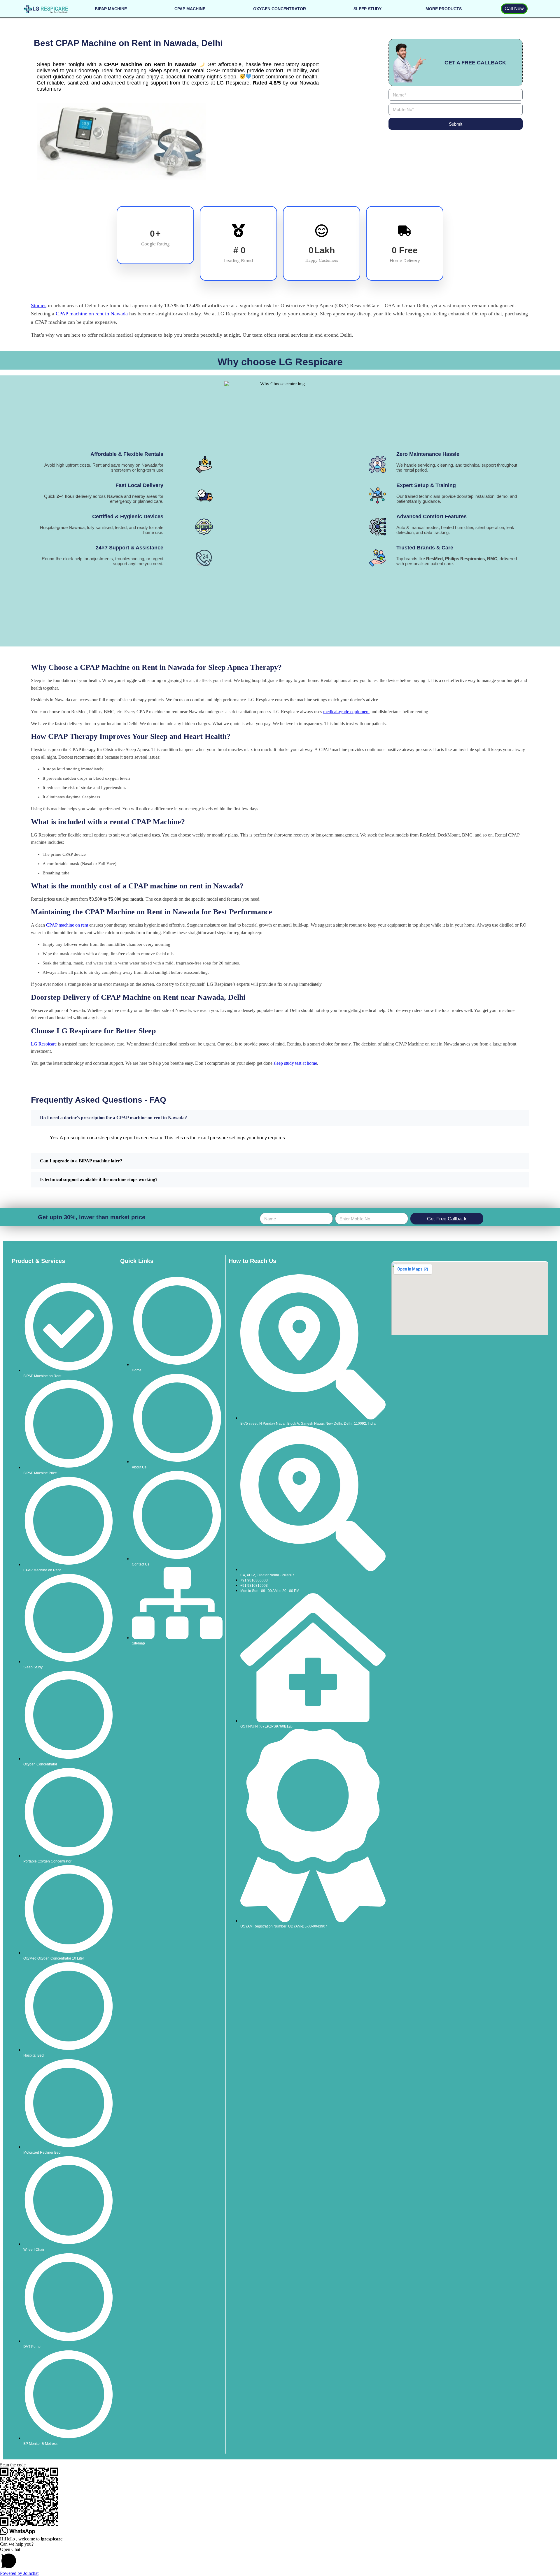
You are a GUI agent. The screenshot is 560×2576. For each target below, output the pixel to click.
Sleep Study (367, 9)
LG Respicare (44, 1044)
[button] (280, 2559)
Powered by (19, 2573)
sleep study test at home (295, 1063)
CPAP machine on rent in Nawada (92, 314)
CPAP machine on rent (67, 925)
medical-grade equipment (346, 712)
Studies (39, 305)
